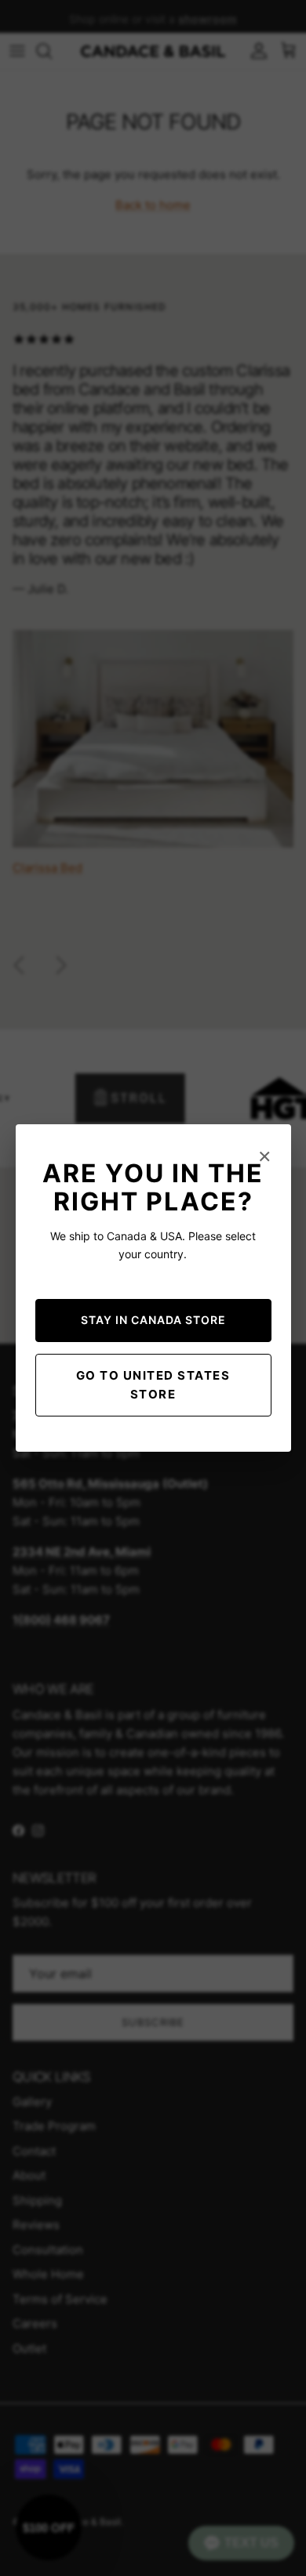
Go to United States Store (153, 1385)
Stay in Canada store (153, 1320)
